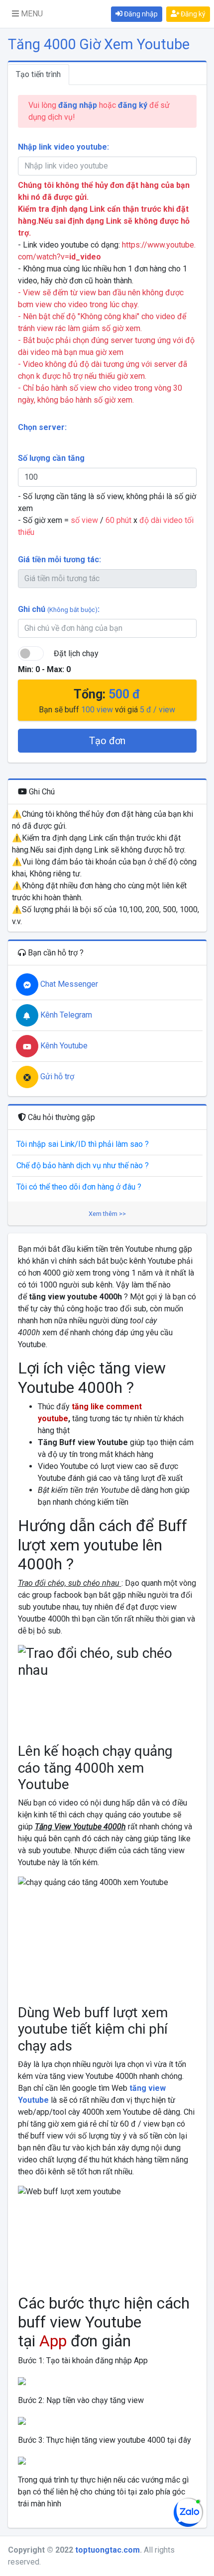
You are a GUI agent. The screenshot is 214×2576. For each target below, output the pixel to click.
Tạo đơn (107, 741)
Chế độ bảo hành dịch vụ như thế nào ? (83, 1165)
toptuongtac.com (107, 2550)
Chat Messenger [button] (68, 984)
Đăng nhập (140, 14)
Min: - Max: (44, 669)
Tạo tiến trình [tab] (38, 74)
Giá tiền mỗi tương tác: (59, 559)
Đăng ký (192, 14)
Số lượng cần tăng (51, 458)
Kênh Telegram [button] (65, 1015)
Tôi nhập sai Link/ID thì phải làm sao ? (83, 1144)
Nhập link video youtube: (63, 147)
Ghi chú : (59, 609)
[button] (27, 14)
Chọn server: (42, 427)
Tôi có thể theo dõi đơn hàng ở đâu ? (79, 1187)
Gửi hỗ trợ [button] (56, 1076)
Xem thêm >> (107, 1214)
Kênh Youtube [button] (63, 1046)
